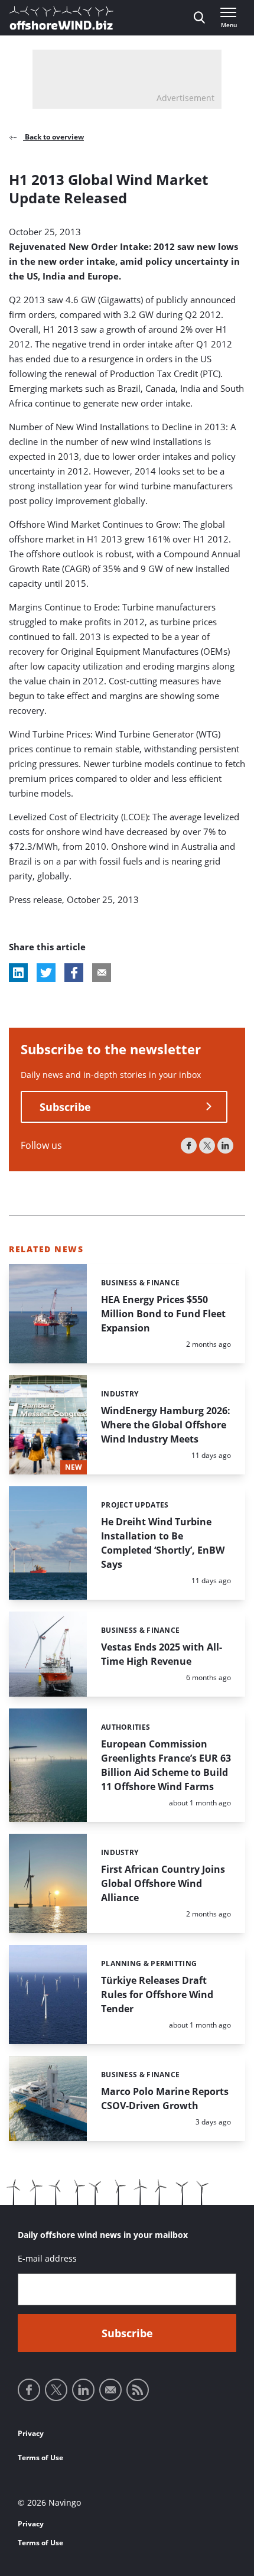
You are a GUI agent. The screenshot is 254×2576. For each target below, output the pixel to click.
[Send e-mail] (110, 2390)
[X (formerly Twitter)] (207, 1146)
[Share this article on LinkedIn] (18, 973)
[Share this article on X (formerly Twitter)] (46, 973)
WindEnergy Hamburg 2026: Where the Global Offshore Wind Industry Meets (166, 1425)
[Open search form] (199, 18)
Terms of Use (40, 2458)
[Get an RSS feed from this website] (138, 2390)
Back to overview (53, 137)
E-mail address (47, 2258)
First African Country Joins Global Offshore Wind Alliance (163, 1883)
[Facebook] (189, 1146)
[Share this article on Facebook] (74, 973)
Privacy (31, 2433)
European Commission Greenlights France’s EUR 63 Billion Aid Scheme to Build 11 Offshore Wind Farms (166, 1765)
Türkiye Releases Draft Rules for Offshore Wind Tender (157, 1994)
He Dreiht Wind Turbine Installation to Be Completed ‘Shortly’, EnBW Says (163, 1543)
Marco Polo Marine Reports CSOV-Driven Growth (165, 2099)
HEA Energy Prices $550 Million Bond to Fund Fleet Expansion (163, 1314)
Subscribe (65, 1107)
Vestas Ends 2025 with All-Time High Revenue (162, 1654)
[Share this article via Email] (102, 973)
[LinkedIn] (225, 1146)
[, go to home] (61, 18)
